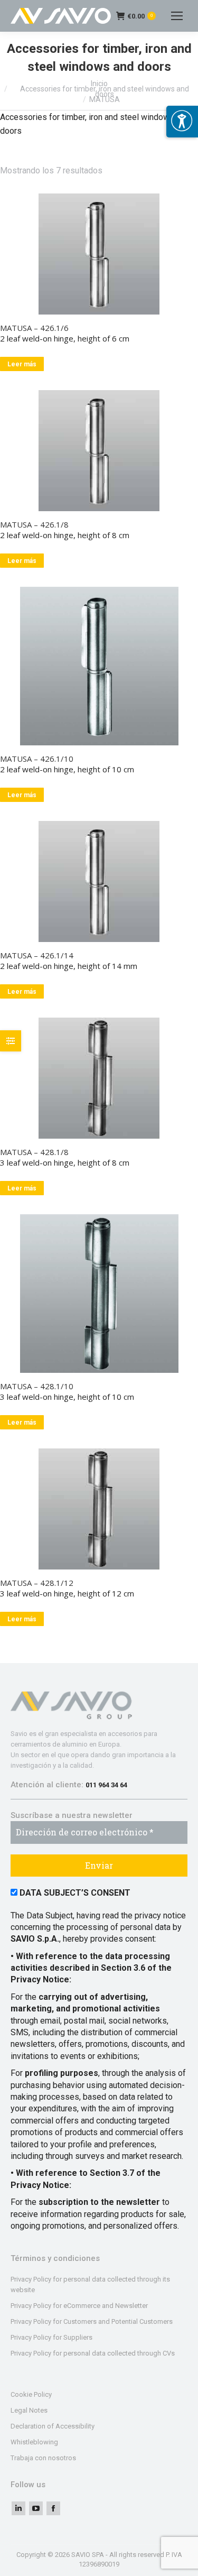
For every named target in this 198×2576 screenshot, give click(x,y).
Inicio (99, 84)
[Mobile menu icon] (177, 16)
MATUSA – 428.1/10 (37, 1386)
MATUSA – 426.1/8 (34, 524)
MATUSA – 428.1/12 (37, 1583)
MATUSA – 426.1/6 (34, 328)
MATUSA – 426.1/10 (37, 759)
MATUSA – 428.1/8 (34, 1152)
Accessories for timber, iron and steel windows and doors (105, 91)
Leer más (22, 364)
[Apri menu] (182, 122)
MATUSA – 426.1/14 (37, 955)
